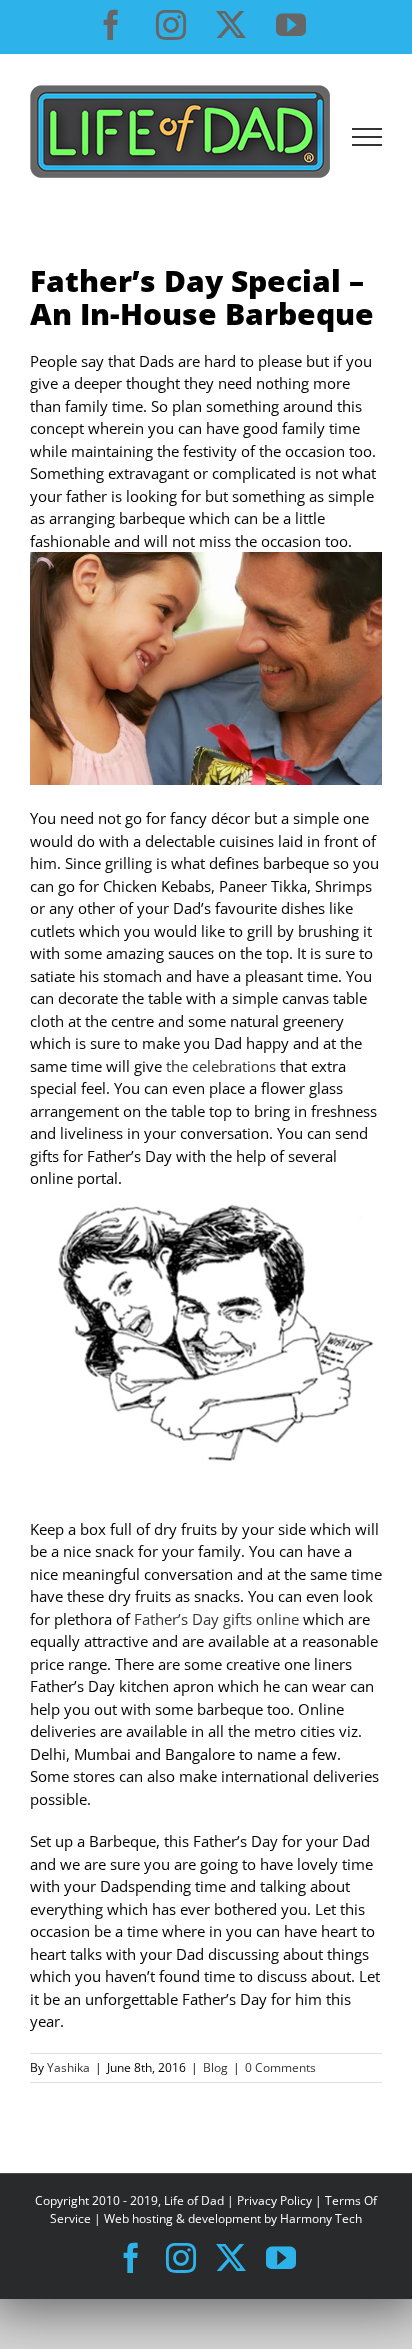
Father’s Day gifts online (216, 1619)
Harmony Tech (321, 2218)
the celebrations (221, 1066)
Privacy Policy (274, 2200)
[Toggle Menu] (367, 137)
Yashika (68, 2067)
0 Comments (280, 2067)
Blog (215, 2067)
